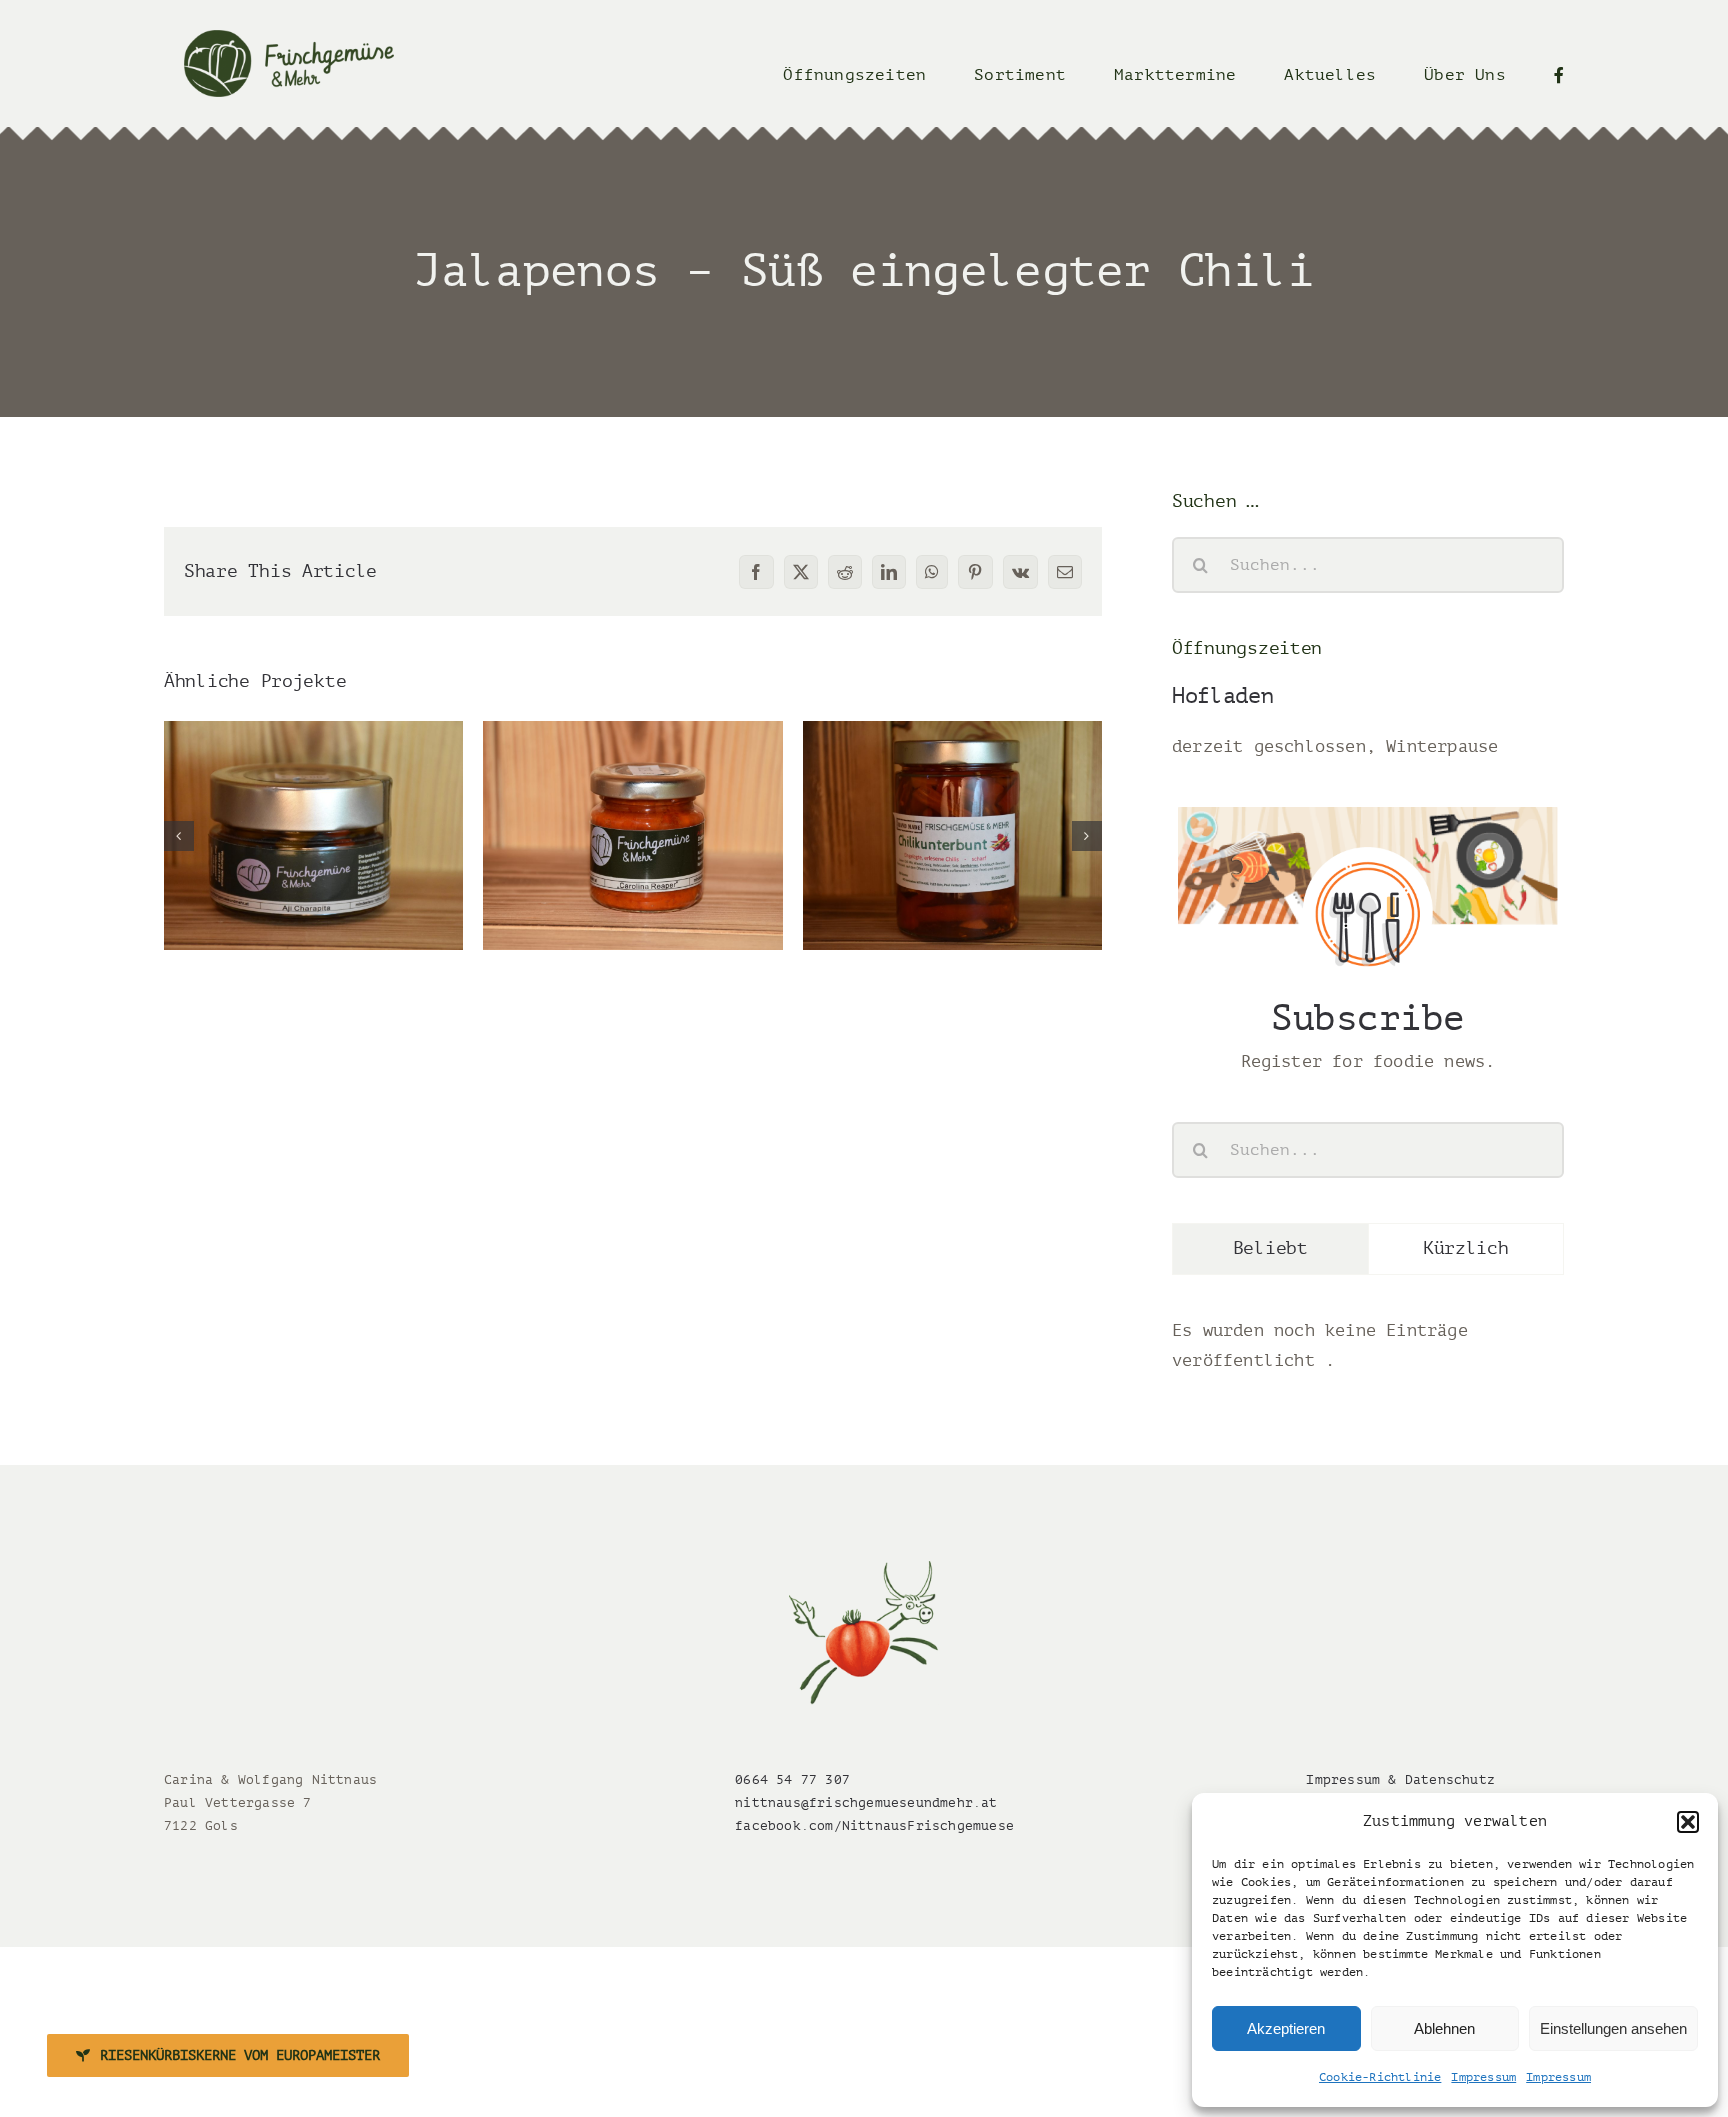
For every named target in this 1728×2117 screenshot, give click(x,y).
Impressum (1483, 2077)
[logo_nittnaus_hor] (289, 38)
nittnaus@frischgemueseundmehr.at (866, 1802)
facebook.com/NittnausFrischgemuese (874, 1825)
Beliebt (1270, 1248)
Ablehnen (1444, 2028)
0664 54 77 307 (792, 1779)
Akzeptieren (1286, 2028)
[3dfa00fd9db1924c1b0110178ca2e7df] (864, 1569)
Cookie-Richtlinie (1380, 2077)
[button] (1688, 1822)
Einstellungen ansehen (1613, 2028)
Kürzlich (1466, 1248)
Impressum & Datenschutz (1400, 1779)
